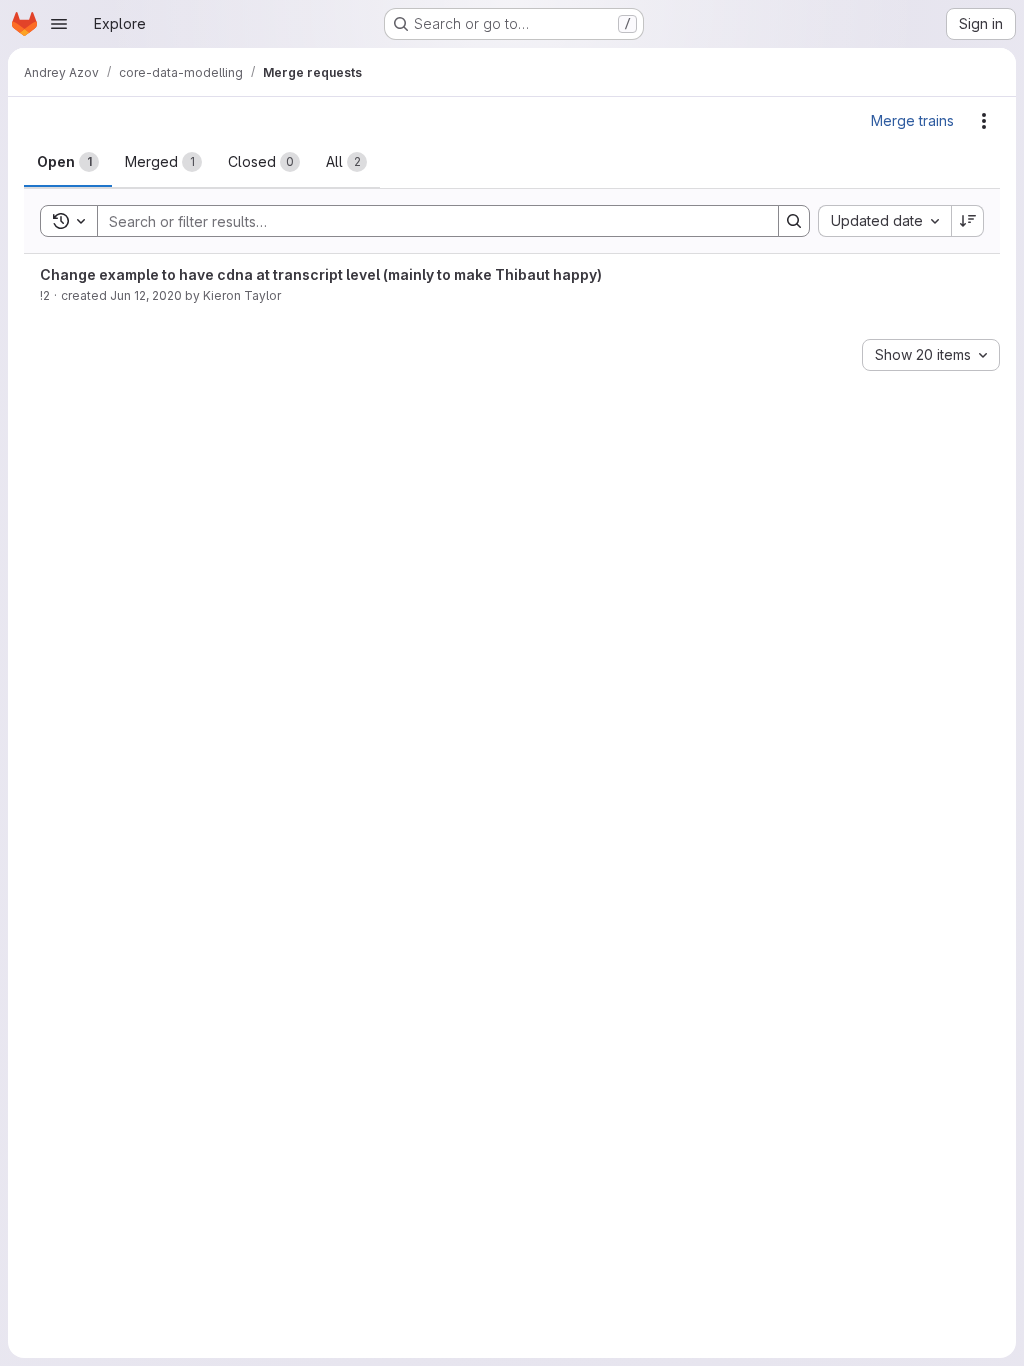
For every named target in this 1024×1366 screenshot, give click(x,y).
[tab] (68, 162)
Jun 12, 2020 (146, 295)
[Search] (794, 221)
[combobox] (884, 221)
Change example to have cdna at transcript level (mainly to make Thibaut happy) (321, 274)
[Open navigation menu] (59, 24)
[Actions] (984, 121)
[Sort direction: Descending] (968, 221)
